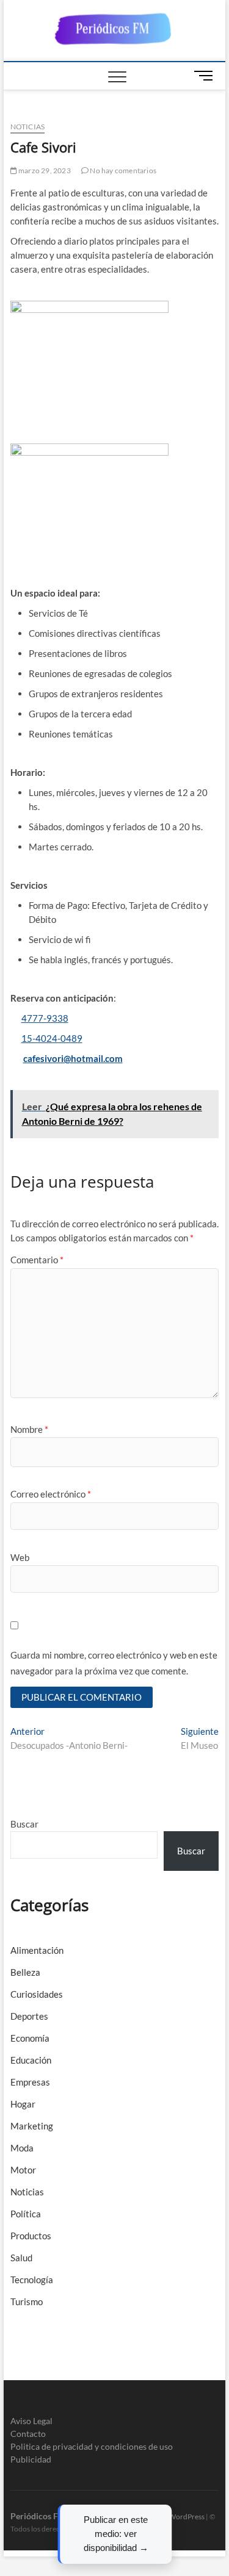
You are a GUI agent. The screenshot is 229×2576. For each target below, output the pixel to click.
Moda (22, 2148)
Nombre (29, 1429)
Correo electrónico (51, 1494)
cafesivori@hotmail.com (73, 1058)
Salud (21, 2258)
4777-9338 (45, 1018)
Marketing (32, 2126)
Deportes (29, 2016)
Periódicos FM (38, 2516)
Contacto (28, 2434)
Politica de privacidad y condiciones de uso (92, 2446)
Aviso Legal (31, 2421)
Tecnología (32, 2280)
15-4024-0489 (52, 1038)
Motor (23, 2170)
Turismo (27, 2302)
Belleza (25, 1972)
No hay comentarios (122, 170)
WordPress (187, 2517)
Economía (30, 2038)
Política (26, 2214)
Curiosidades (37, 1994)
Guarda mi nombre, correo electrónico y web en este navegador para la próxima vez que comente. (114, 1663)
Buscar (24, 1824)
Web (20, 1557)
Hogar (23, 2104)
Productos (31, 2236)
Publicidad (31, 2459)
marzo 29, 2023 (44, 170)
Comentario (37, 1260)
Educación (31, 2060)
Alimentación (37, 1950)
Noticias (28, 127)
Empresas (30, 2082)
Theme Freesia (140, 2517)
